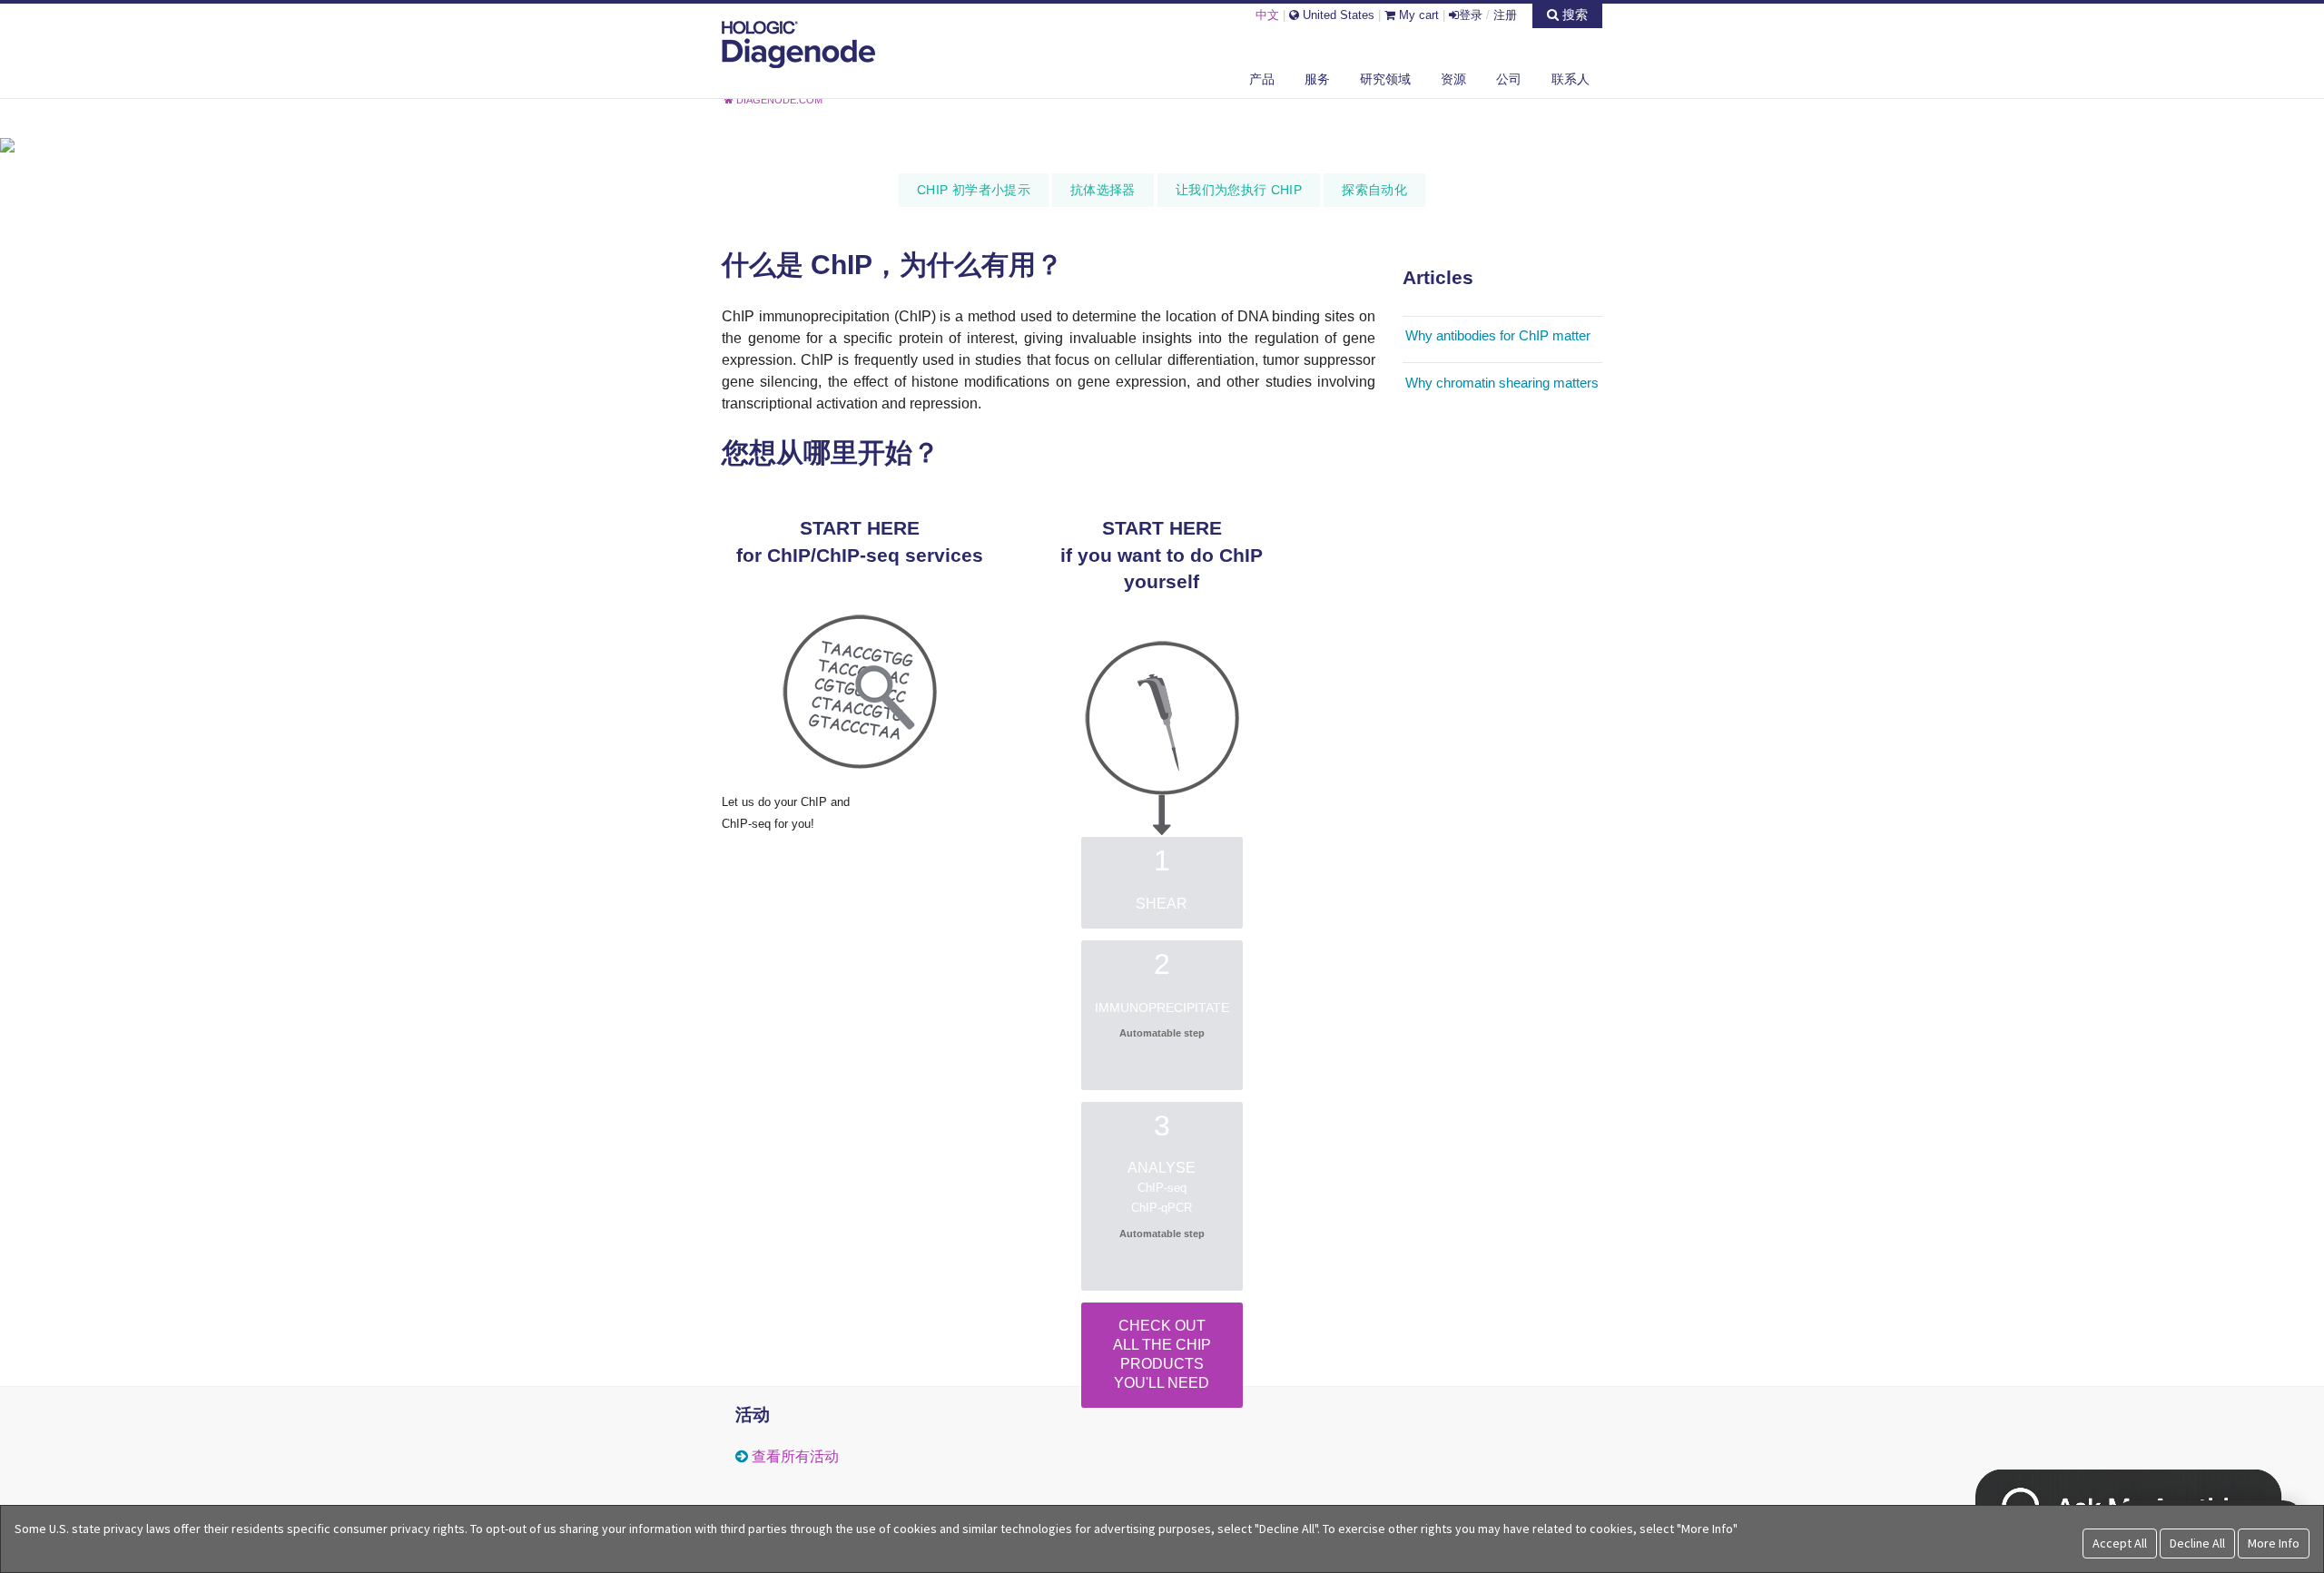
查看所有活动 (795, 1456)
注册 (1505, 15)
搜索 (1573, 15)
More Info (2274, 1543)
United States (1337, 15)
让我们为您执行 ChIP (1239, 190)
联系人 (1571, 79)
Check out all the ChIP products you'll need (1162, 1354)
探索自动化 (1374, 190)
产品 (1262, 79)
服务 (1317, 79)
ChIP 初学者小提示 (974, 190)
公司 (1509, 79)
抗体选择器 (1103, 190)
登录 (1471, 15)
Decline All (2197, 1543)
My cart (1417, 15)
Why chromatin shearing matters (1502, 383)
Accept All (2120, 1543)
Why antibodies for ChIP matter (1498, 335)
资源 (1453, 79)
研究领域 (1385, 79)
